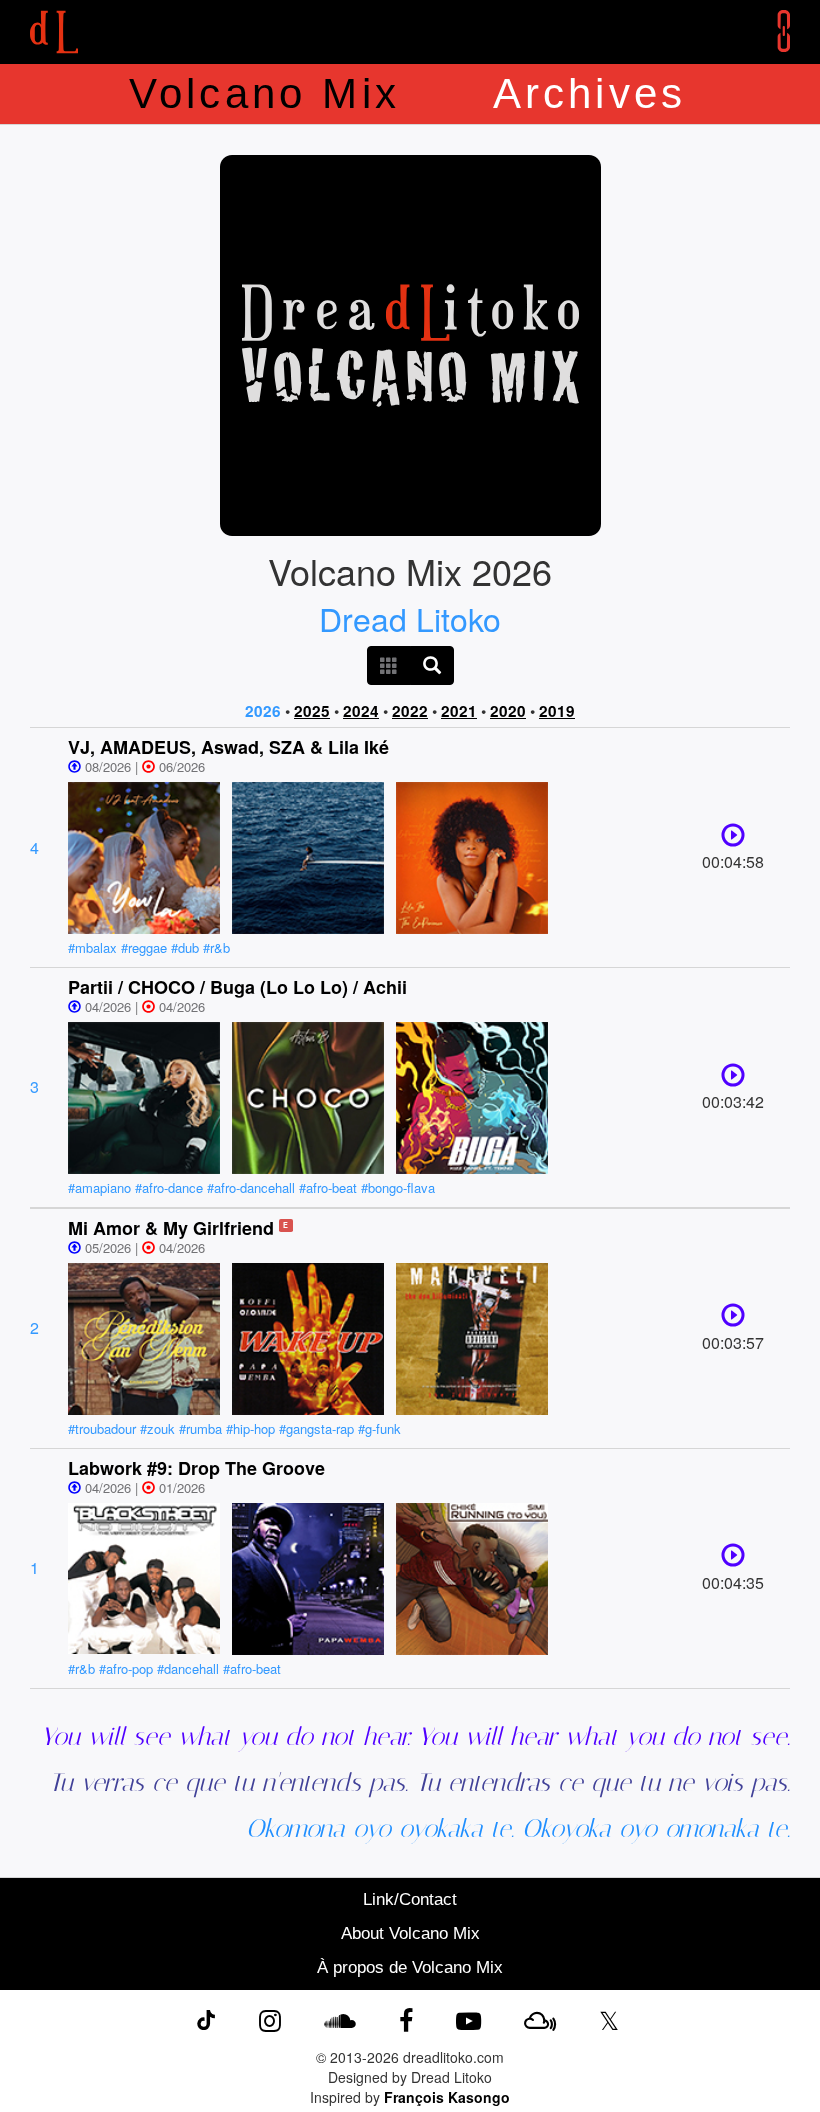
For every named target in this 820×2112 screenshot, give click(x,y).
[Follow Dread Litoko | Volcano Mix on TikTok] (206, 2019)
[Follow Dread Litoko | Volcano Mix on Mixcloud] (540, 2019)
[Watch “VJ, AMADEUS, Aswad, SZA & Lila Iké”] (733, 839)
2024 (361, 711)
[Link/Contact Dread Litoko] (769, 31)
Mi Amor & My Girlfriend (171, 1228)
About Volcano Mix (410, 1933)
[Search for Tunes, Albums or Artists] (432, 666)
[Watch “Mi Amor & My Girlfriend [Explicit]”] (733, 1319)
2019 (557, 711)
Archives (590, 93)
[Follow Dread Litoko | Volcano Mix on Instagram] (270, 2019)
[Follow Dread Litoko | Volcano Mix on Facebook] (406, 2019)
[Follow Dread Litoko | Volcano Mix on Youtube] (468, 2019)
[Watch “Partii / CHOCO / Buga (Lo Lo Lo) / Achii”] (733, 1079)
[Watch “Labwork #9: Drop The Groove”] (733, 1559)
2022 (410, 711)
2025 (312, 711)
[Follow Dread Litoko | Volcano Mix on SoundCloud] (340, 2019)
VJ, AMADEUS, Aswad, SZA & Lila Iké (228, 747)
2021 (459, 711)
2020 (508, 711)
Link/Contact (410, 1899)
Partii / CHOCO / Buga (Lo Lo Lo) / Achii (237, 987)
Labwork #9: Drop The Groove (196, 1468)
